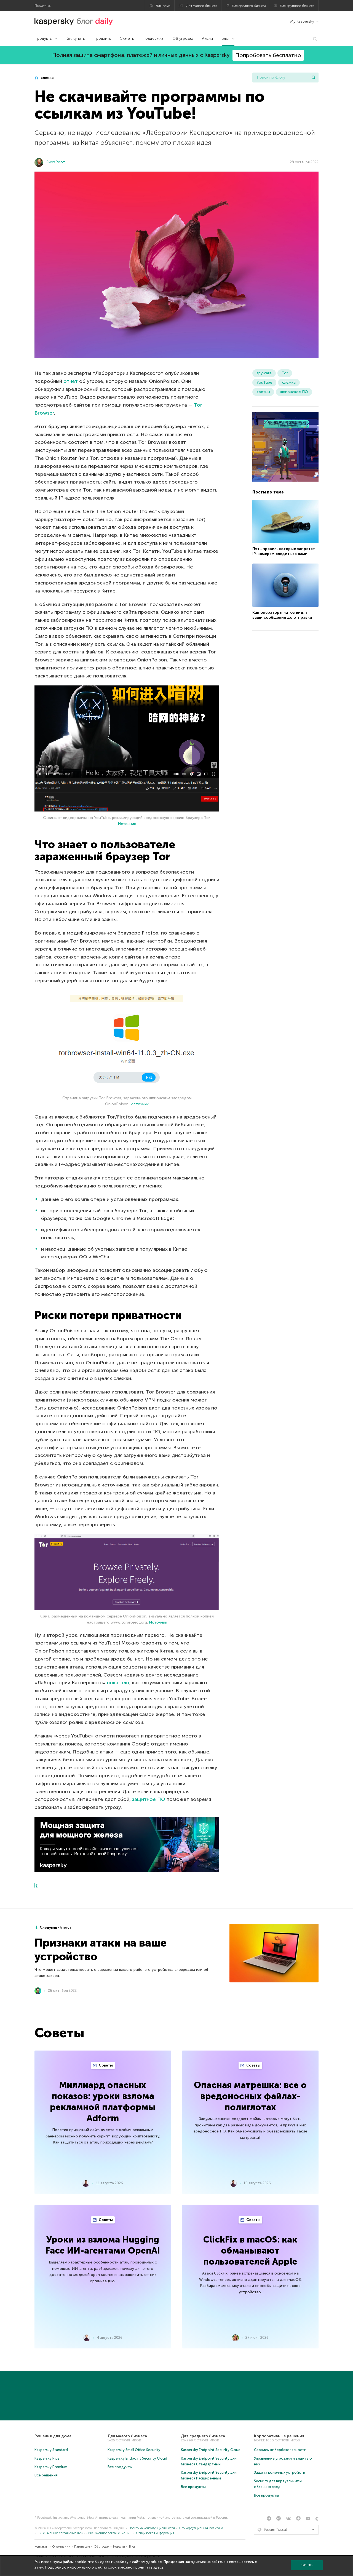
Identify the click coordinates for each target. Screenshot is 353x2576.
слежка (47, 78)
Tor (285, 373)
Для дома (163, 6)
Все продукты (120, 2467)
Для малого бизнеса (202, 6)
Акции (207, 38)
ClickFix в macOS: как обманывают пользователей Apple (250, 2251)
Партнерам (82, 2547)
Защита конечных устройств (280, 2472)
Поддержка (153, 38)
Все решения (46, 2475)
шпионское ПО (294, 392)
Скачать (127, 38)
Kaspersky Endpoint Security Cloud (137, 2458)
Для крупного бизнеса (297, 6)
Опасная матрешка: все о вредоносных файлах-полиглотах (250, 2096)
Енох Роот (56, 162)
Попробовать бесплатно (268, 55)
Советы (105, 2065)
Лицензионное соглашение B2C (60, 2533)
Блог (226, 38)
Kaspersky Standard (51, 2450)
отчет (71, 381)
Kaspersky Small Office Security (134, 2450)
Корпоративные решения (279, 2436)
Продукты (43, 38)
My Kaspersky (302, 21)
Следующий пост (56, 1927)
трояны (263, 392)
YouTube (264, 382)
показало (118, 1683)
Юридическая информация (155, 2533)
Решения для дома (53, 2436)
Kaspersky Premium (51, 2467)
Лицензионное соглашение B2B (109, 2533)
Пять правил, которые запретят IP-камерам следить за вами (284, 552)
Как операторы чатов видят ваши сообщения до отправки (282, 615)
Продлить (102, 38)
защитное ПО (149, 1799)
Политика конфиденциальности (152, 2528)
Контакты (41, 2547)
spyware (264, 373)
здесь (158, 2567)
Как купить (75, 38)
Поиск (314, 78)
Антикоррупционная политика (201, 2528)
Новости (119, 2547)
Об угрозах (183, 38)
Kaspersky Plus (47, 2458)
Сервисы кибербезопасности (280, 2450)
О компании (61, 2547)
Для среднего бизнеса (249, 6)
